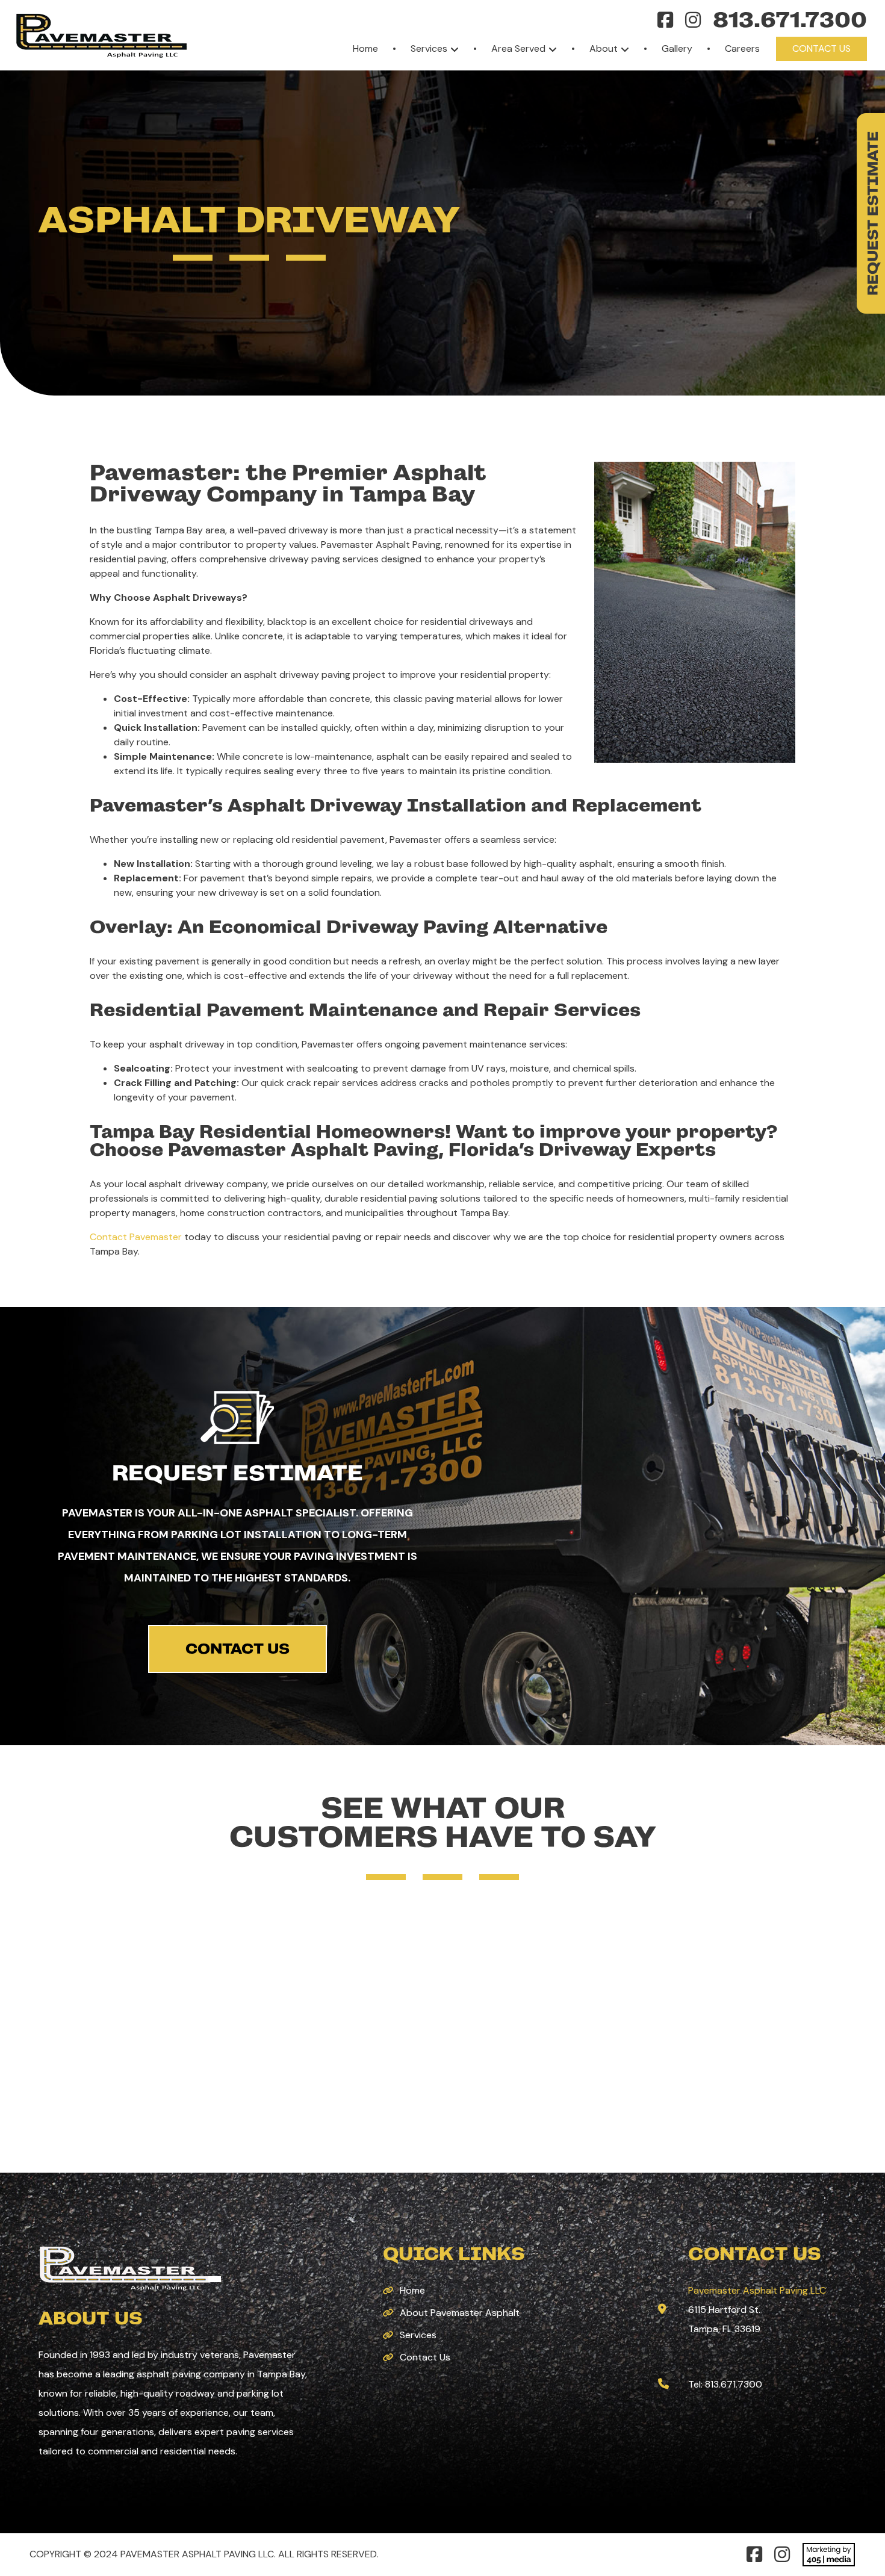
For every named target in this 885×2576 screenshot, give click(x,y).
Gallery (677, 48)
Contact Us (821, 48)
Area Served (518, 48)
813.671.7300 (790, 20)
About (604, 48)
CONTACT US (238, 1649)
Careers (742, 48)
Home (365, 48)
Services (429, 48)
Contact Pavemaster (136, 1237)
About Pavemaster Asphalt (460, 2313)
